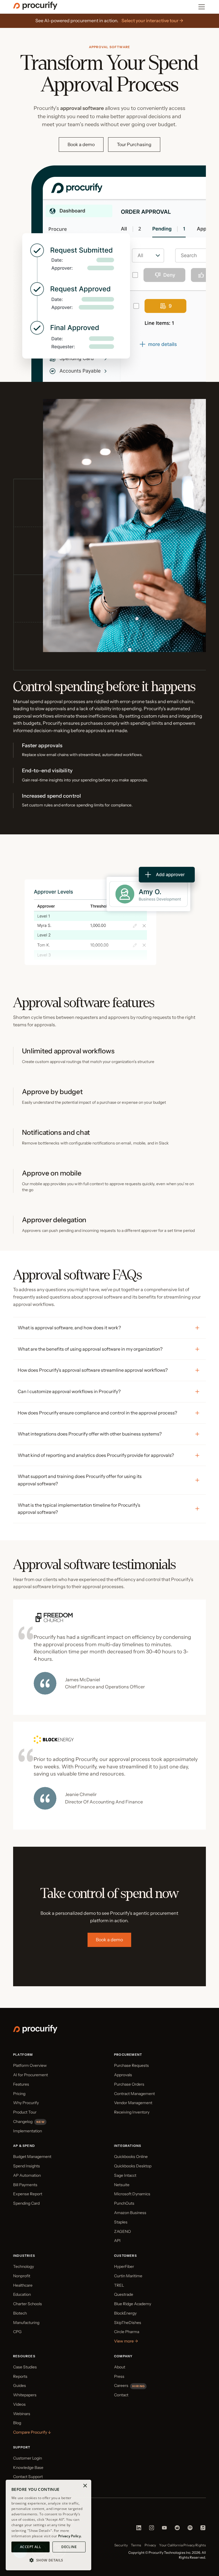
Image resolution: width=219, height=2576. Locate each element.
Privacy (150, 2545)
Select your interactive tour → (152, 21)
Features (21, 2084)
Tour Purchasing (134, 144)
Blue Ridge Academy (133, 2304)
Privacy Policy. (70, 2536)
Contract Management (134, 2094)
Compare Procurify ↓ (32, 2432)
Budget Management (32, 2157)
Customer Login (28, 2458)
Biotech (20, 2313)
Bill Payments (25, 2185)
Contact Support (28, 2477)
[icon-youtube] (164, 2529)
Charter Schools (28, 2304)
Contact (121, 2395)
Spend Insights (27, 2166)
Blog (17, 2423)
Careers (121, 2385)
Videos (19, 2404)
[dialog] (48, 2525)
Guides (20, 2385)
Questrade (124, 2294)
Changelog (23, 2122)
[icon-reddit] (177, 2529)
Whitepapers (25, 2395)
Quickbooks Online (131, 2157)
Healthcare (23, 2285)
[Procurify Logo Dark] (35, 8)
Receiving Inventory (132, 2112)
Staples (121, 2222)
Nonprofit (22, 2276)
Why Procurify (26, 2103)
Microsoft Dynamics (132, 2194)
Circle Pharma (127, 2332)
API (117, 2241)
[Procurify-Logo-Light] (35, 2032)
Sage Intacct (125, 2175)
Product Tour (25, 2112)
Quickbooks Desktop (133, 2166)
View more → (126, 2341)
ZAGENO (122, 2231)
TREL (119, 2285)
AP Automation (27, 2175)
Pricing (19, 2094)
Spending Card (26, 2203)
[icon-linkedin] (139, 2529)
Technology (24, 2266)
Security (121, 2545)
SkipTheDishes (128, 2323)
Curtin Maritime (128, 2276)
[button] (48, 2560)
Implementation (28, 2131)
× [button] (85, 2486)
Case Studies (25, 2367)
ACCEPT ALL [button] (31, 2547)
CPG (17, 2332)
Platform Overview (30, 2065)
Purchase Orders (129, 2084)
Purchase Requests (131, 2065)
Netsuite (122, 2185)
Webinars (22, 2414)
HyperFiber (124, 2266)
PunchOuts (124, 2203)
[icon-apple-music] (203, 2529)
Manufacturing (26, 2323)
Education (22, 2294)
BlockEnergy (125, 2313)
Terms (136, 2545)
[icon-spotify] (190, 2529)
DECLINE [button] (69, 2547)
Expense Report (28, 2194)
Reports (20, 2376)
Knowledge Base (28, 2468)
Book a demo (81, 144)
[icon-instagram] (152, 2529)
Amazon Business (130, 2213)
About (120, 2367)
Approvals (123, 2075)
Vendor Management (133, 2103)
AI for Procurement (31, 2075)
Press (119, 2376)
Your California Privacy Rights (182, 2545)
